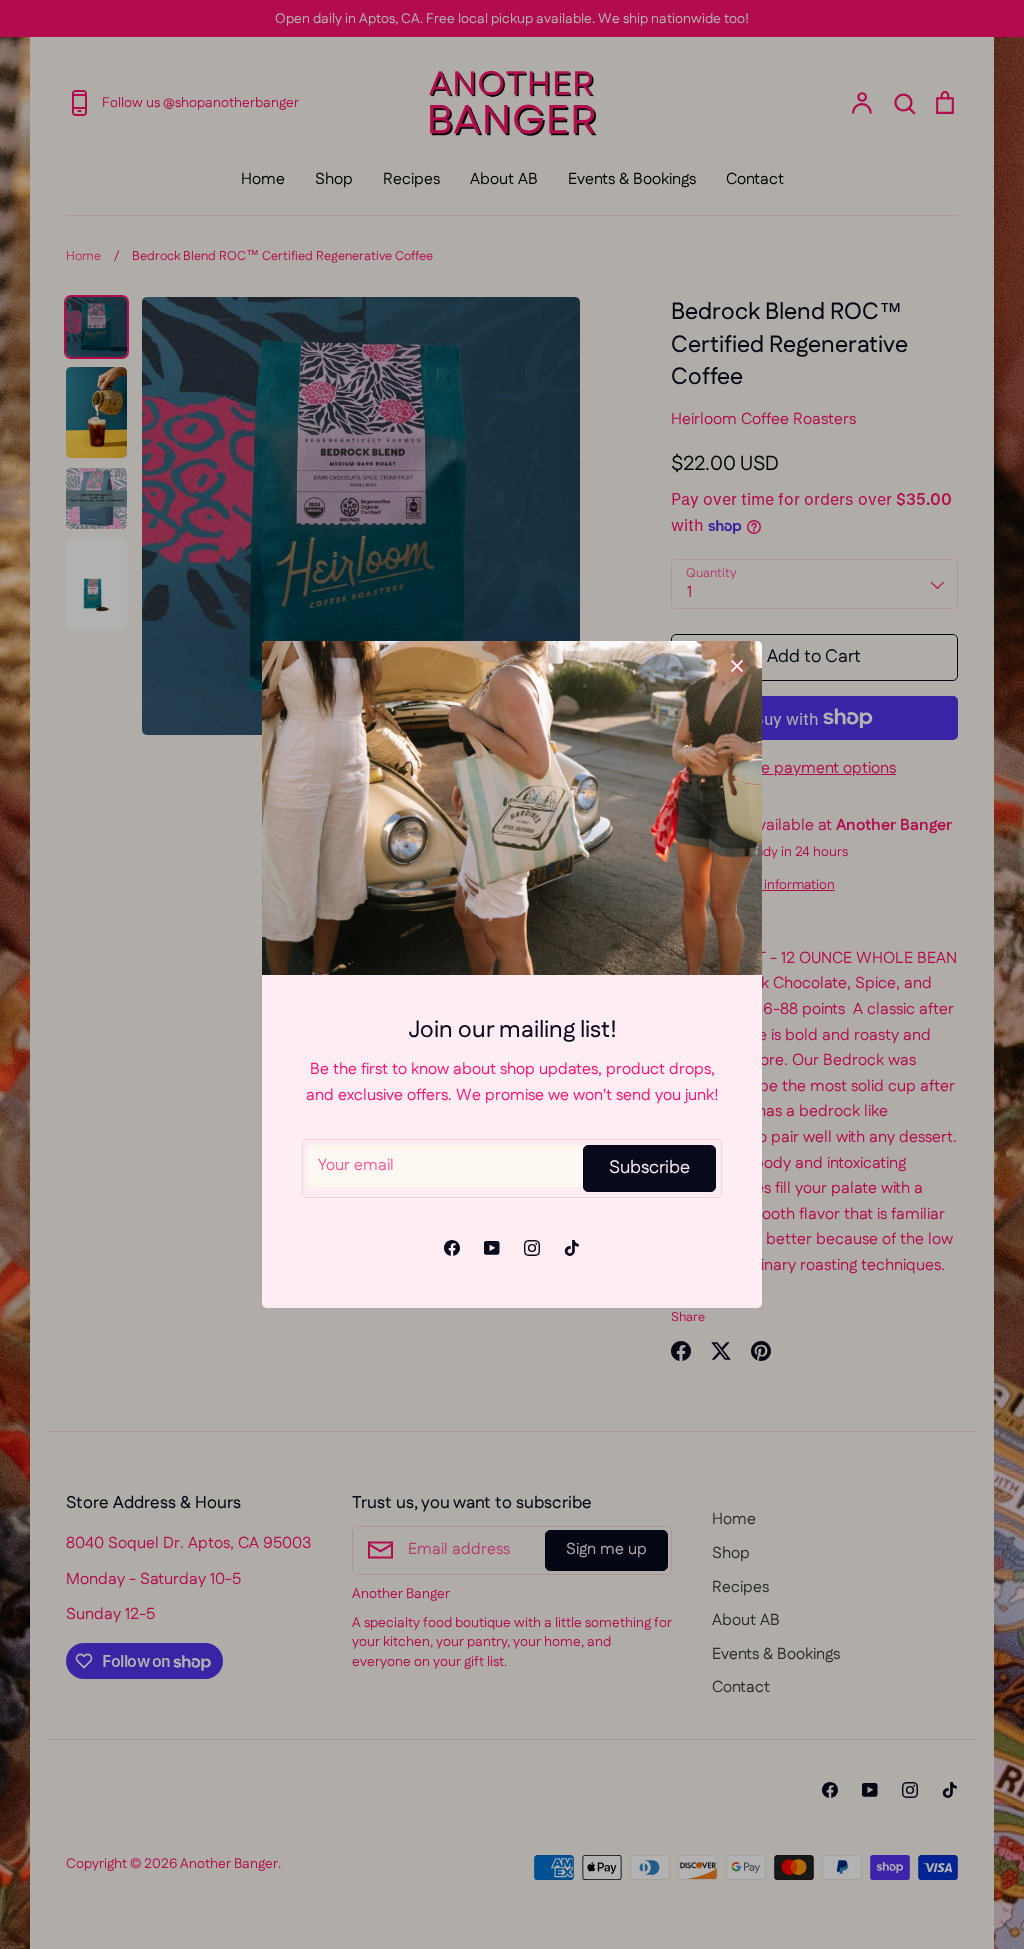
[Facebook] (452, 1248)
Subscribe (649, 1168)
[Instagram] (532, 1248)
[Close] (737, 666)
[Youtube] (492, 1248)
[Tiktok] (572, 1248)
